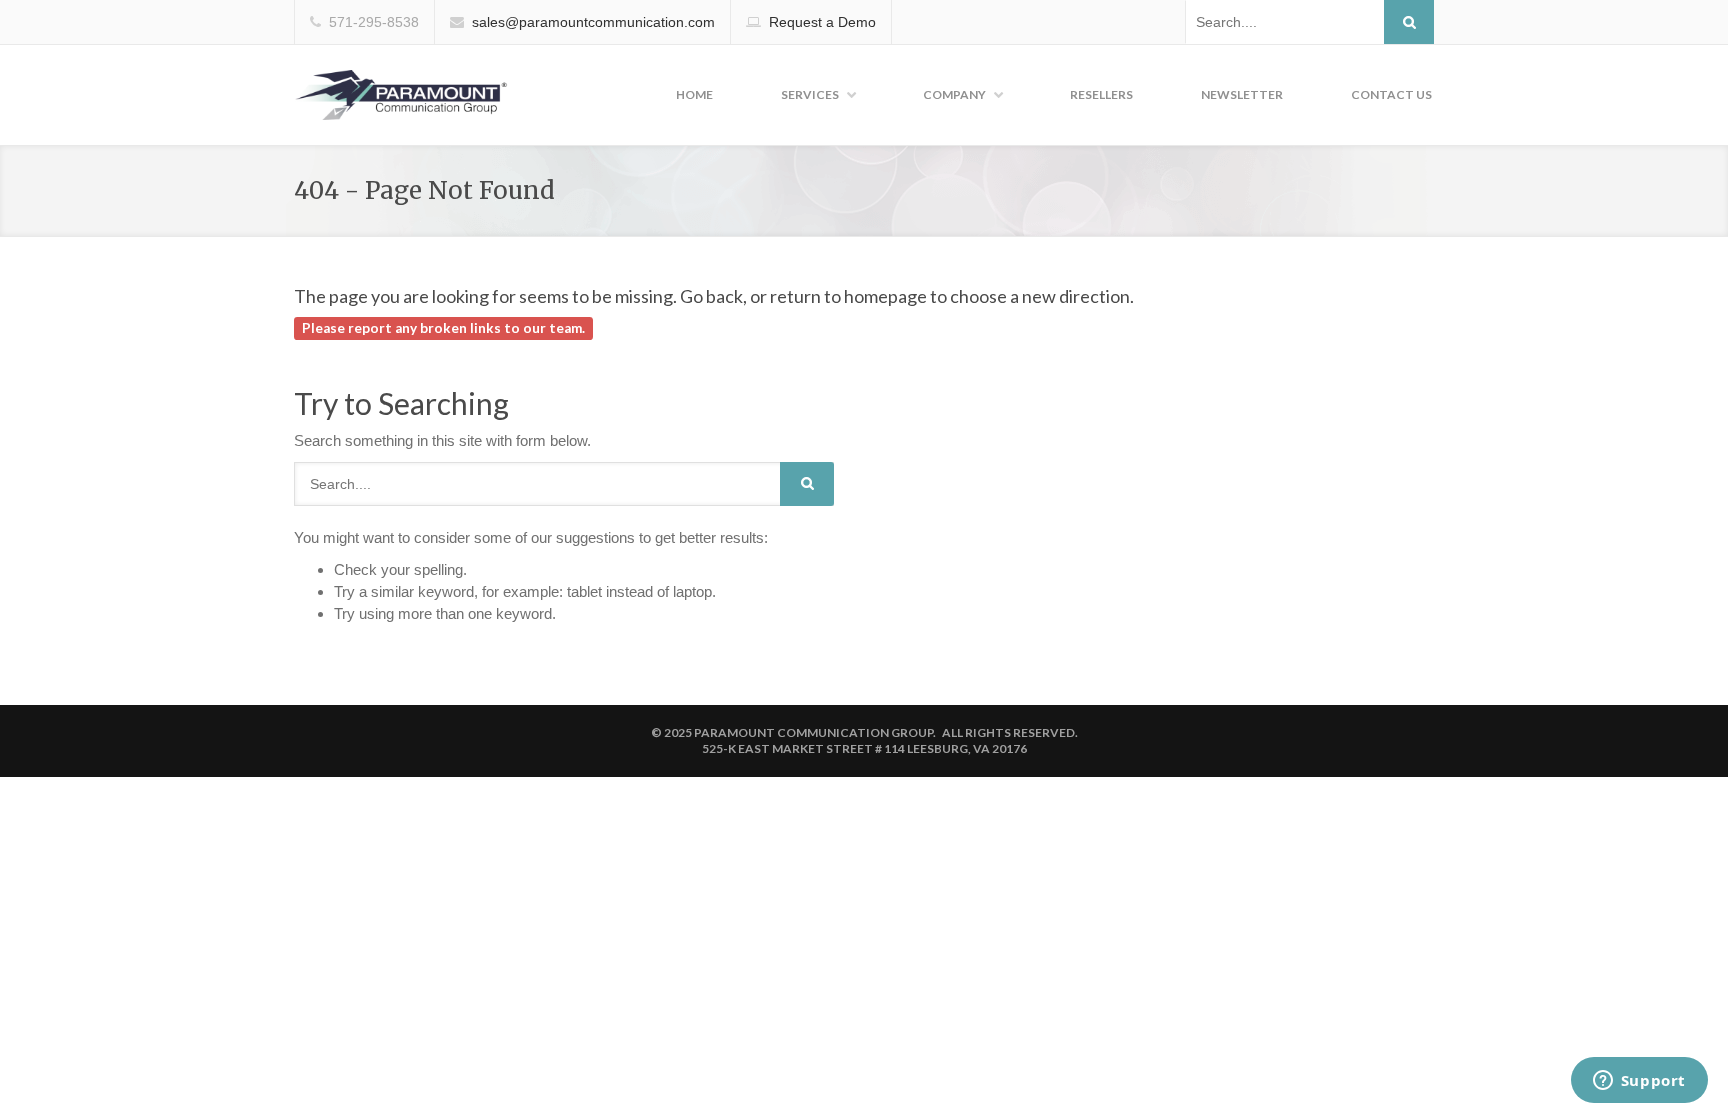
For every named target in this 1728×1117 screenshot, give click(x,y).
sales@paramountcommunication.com (593, 22)
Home (694, 94)
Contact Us (1391, 94)
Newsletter (1242, 94)
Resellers (1101, 94)
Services (810, 94)
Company (954, 94)
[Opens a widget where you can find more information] (1639, 1082)
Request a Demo (822, 22)
